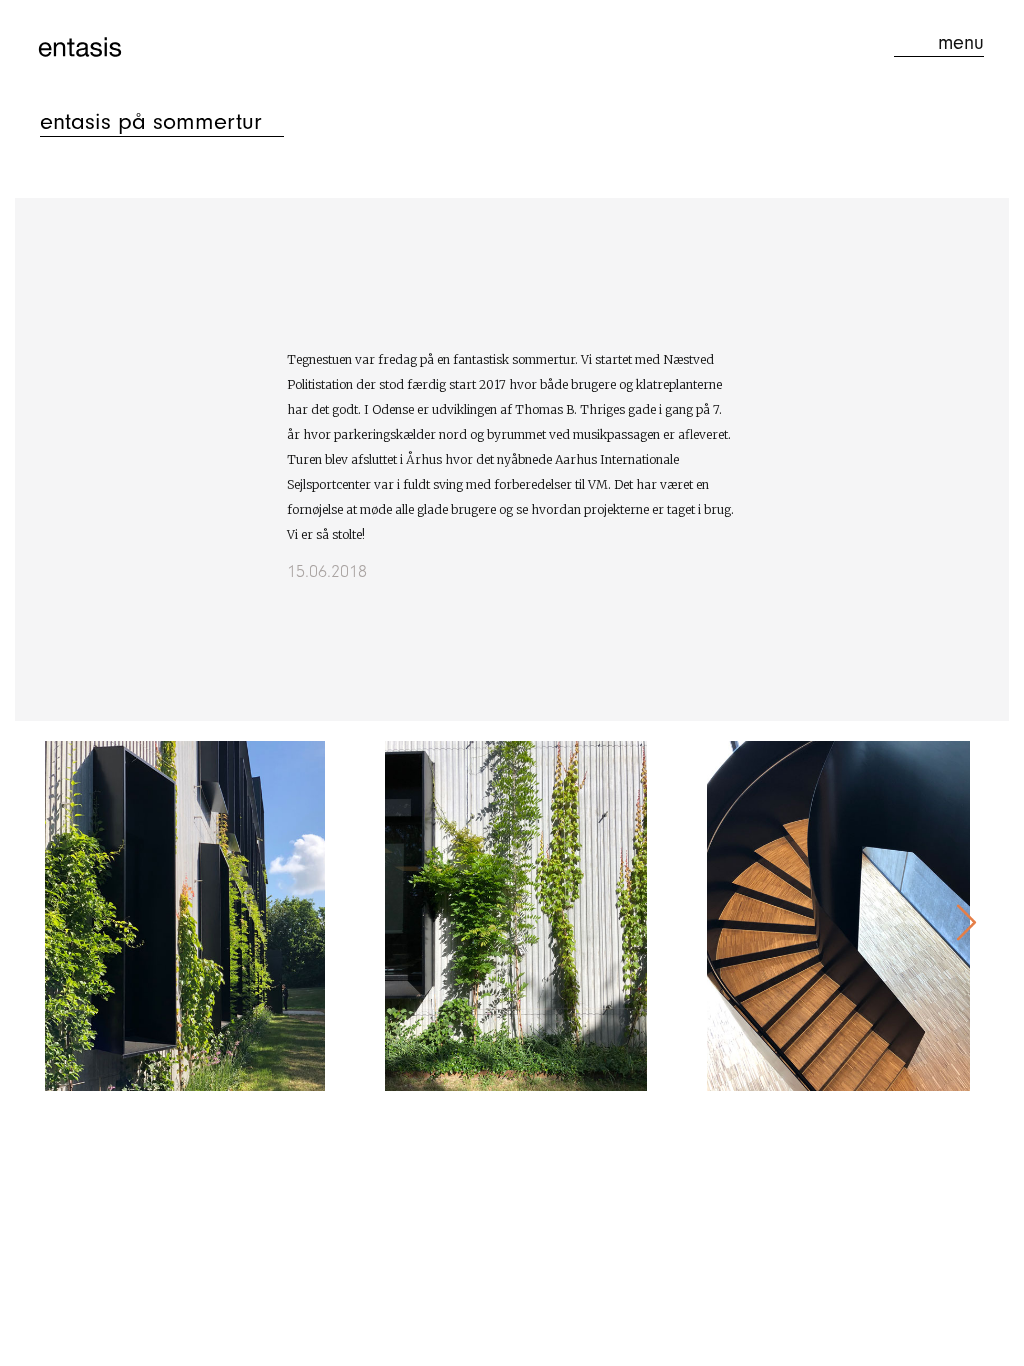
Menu (961, 42)
